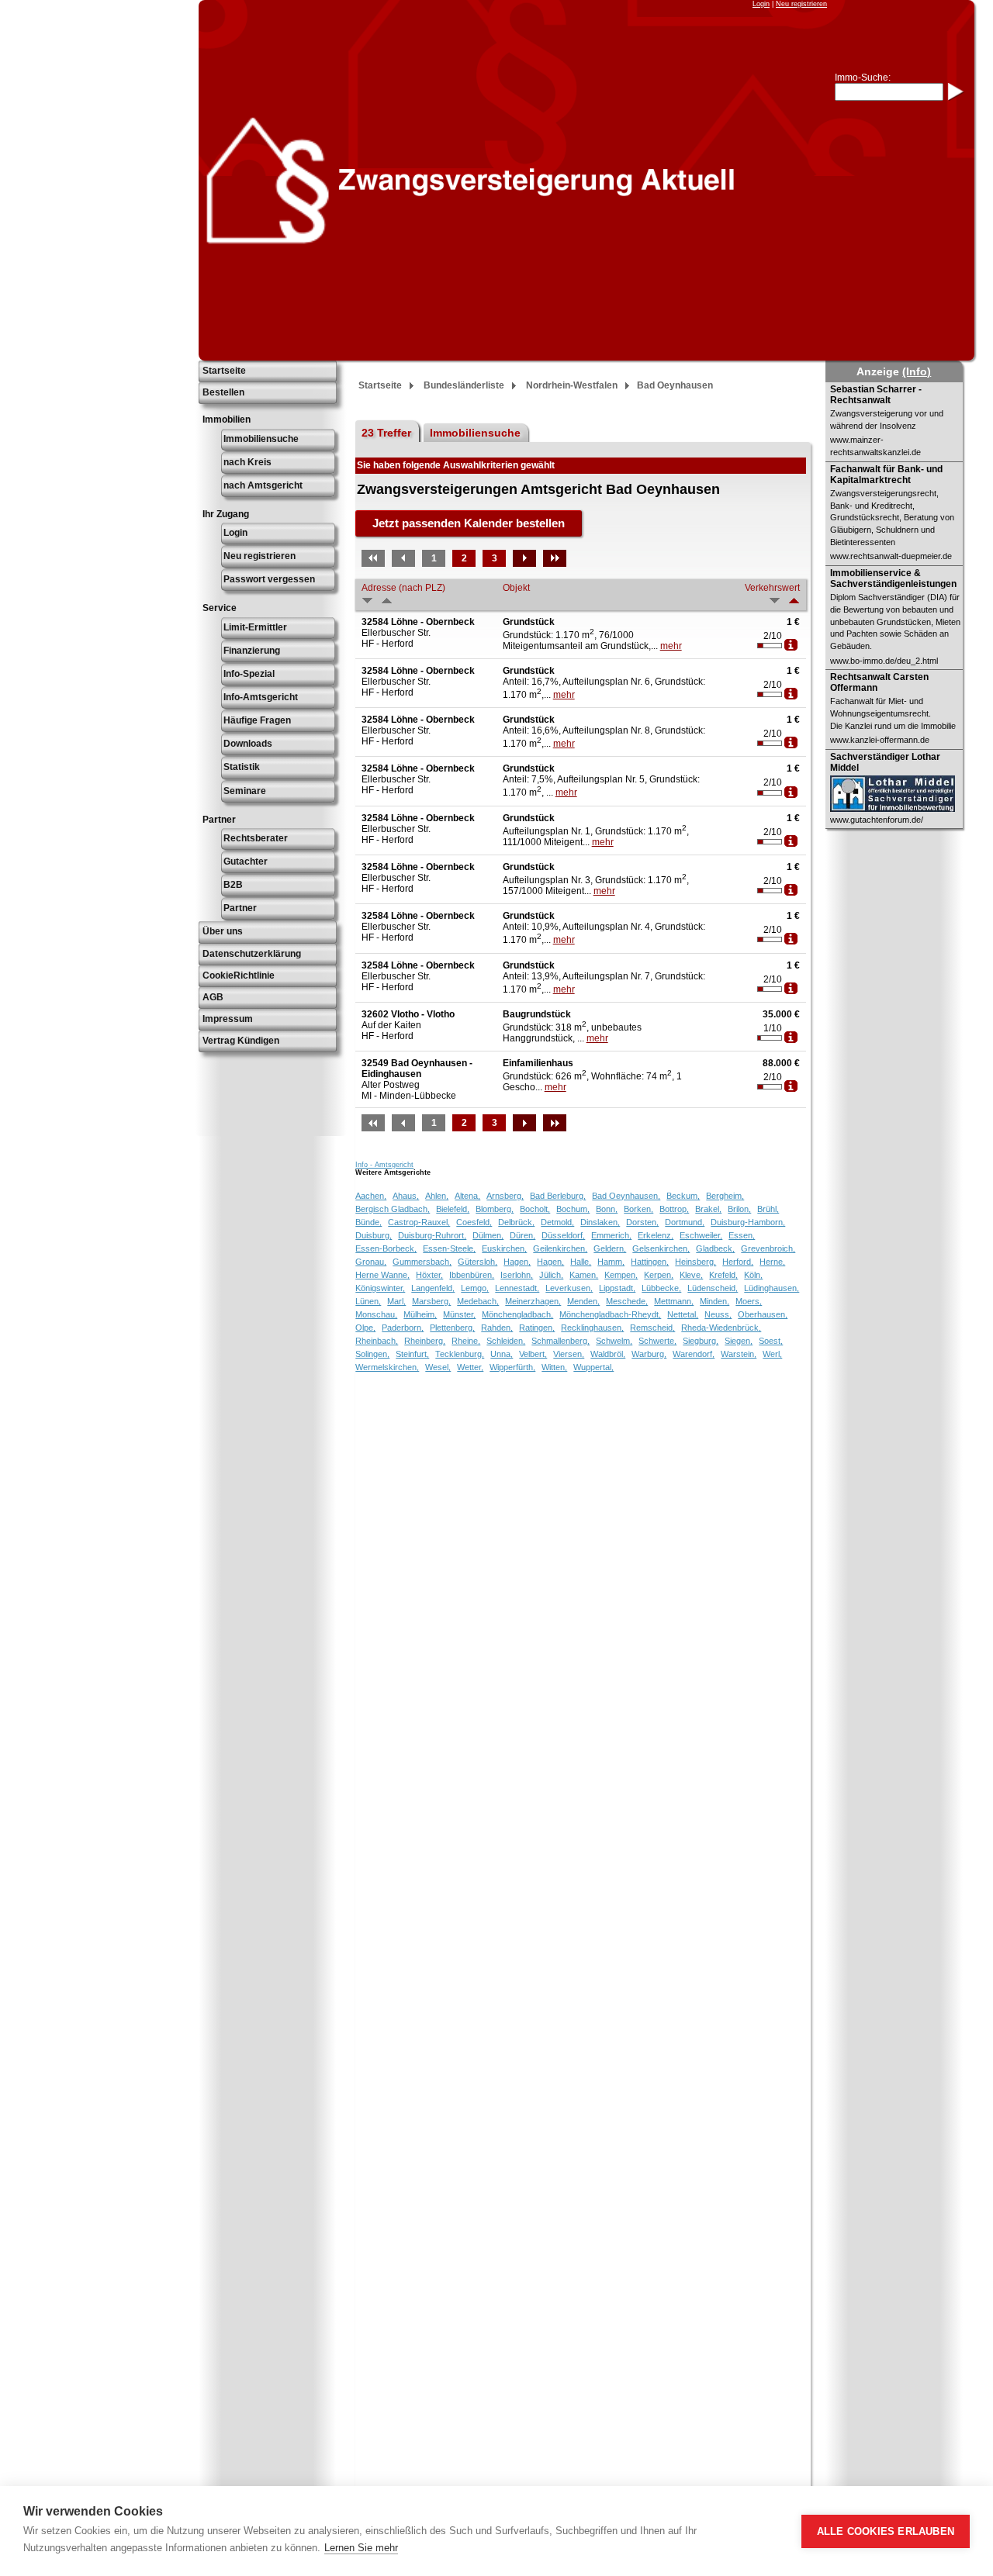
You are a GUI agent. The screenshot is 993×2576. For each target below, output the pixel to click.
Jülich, (551, 1275)
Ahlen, (437, 1196)
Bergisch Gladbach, (393, 1209)
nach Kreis (247, 462)
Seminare (245, 791)
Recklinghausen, (592, 1328)
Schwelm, (614, 1341)
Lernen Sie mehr (361, 2548)
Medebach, (478, 1301)
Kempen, (621, 1275)
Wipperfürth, (512, 1367)
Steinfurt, (412, 1354)
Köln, (753, 1275)
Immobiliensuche (261, 439)
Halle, (581, 1262)
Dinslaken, (600, 1222)
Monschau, (376, 1314)
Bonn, (607, 1209)
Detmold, (557, 1222)
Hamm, (611, 1262)
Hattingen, (650, 1262)
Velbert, (533, 1354)
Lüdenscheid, (713, 1288)
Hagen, (517, 1262)
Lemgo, (475, 1288)
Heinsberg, (695, 1262)
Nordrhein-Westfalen (572, 385)
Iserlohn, (517, 1275)
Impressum (228, 1019)
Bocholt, (535, 1209)
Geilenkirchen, (560, 1248)
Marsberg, (431, 1301)
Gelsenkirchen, (661, 1248)
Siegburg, (701, 1341)
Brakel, (708, 1209)
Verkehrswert (772, 588)
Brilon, (739, 1209)
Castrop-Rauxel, (419, 1222)
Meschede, (627, 1301)
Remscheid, (652, 1328)
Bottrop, (674, 1209)
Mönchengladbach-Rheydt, (610, 1314)
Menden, (583, 1301)
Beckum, (683, 1196)
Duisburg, (374, 1235)
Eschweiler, (701, 1235)
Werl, (772, 1354)
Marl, (396, 1301)
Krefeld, (723, 1275)
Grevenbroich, (768, 1248)
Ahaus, (406, 1196)
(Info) (917, 371)
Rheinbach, (377, 1341)
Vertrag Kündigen (241, 1041)
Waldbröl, (608, 1354)
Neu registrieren (801, 4)
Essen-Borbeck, (386, 1248)
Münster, (459, 1314)
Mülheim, (420, 1314)
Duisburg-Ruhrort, (432, 1235)
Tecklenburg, (460, 1354)
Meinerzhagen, (533, 1301)
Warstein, (739, 1354)
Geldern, (610, 1248)
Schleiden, (506, 1341)
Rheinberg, (425, 1341)
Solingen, (372, 1354)
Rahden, (497, 1328)
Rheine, (466, 1341)
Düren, (522, 1235)
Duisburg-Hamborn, (748, 1222)
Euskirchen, (504, 1248)
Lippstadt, (617, 1288)
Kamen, (584, 1275)
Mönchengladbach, (517, 1314)
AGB (213, 997)
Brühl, (768, 1209)
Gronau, (371, 1262)
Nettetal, (683, 1314)
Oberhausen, (763, 1314)
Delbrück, (516, 1222)
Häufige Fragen (257, 720)
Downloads (248, 744)
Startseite (224, 371)
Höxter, (429, 1275)
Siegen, (739, 1341)
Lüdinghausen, (772, 1288)
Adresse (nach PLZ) (403, 588)
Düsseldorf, (563, 1235)
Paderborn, (403, 1328)
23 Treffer (386, 433)
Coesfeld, (474, 1222)
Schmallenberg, (561, 1341)
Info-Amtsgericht (261, 697)
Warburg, (649, 1354)
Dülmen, (488, 1235)
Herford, (738, 1262)
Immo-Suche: (863, 78)
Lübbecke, (661, 1288)
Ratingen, (537, 1328)
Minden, (714, 1301)
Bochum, (573, 1209)
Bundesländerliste (464, 385)
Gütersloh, (477, 1262)
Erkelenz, (656, 1235)
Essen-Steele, (449, 1248)
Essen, (742, 1235)
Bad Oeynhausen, (626, 1196)
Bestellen (223, 392)
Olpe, (365, 1328)
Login (761, 4)
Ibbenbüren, (472, 1275)
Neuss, (718, 1314)
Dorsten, (642, 1222)
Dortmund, (685, 1222)
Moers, (749, 1301)
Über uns (223, 931)
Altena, (467, 1196)
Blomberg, (495, 1209)
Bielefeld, (453, 1209)
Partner (240, 908)
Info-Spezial (249, 674)
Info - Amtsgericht (384, 1165)
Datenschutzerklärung (252, 954)
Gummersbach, (422, 1262)
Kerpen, (659, 1275)
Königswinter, (380, 1288)
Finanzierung (252, 651)
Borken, (638, 1209)
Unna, (502, 1354)
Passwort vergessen (269, 579)
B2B (233, 885)
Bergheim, (725, 1196)
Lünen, (368, 1301)
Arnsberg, (505, 1196)
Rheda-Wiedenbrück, (721, 1328)
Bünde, (368, 1222)
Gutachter (246, 862)
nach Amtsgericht (263, 485)
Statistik (242, 767)
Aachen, (371, 1196)
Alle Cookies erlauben (886, 2531)
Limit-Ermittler (255, 627)
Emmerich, (611, 1235)
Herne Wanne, (382, 1275)
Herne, (772, 1262)
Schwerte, (657, 1341)
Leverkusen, (569, 1288)
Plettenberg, (452, 1328)
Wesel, (438, 1367)
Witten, (554, 1367)
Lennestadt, (517, 1288)
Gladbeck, (715, 1248)
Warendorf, (694, 1354)
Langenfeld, (433, 1288)
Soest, (771, 1341)
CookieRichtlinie (239, 975)
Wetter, (470, 1367)
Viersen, (569, 1354)
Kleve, (691, 1275)
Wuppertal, (593, 1367)
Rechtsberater (256, 838)
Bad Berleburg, (558, 1196)
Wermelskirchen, (387, 1367)
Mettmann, (674, 1301)
